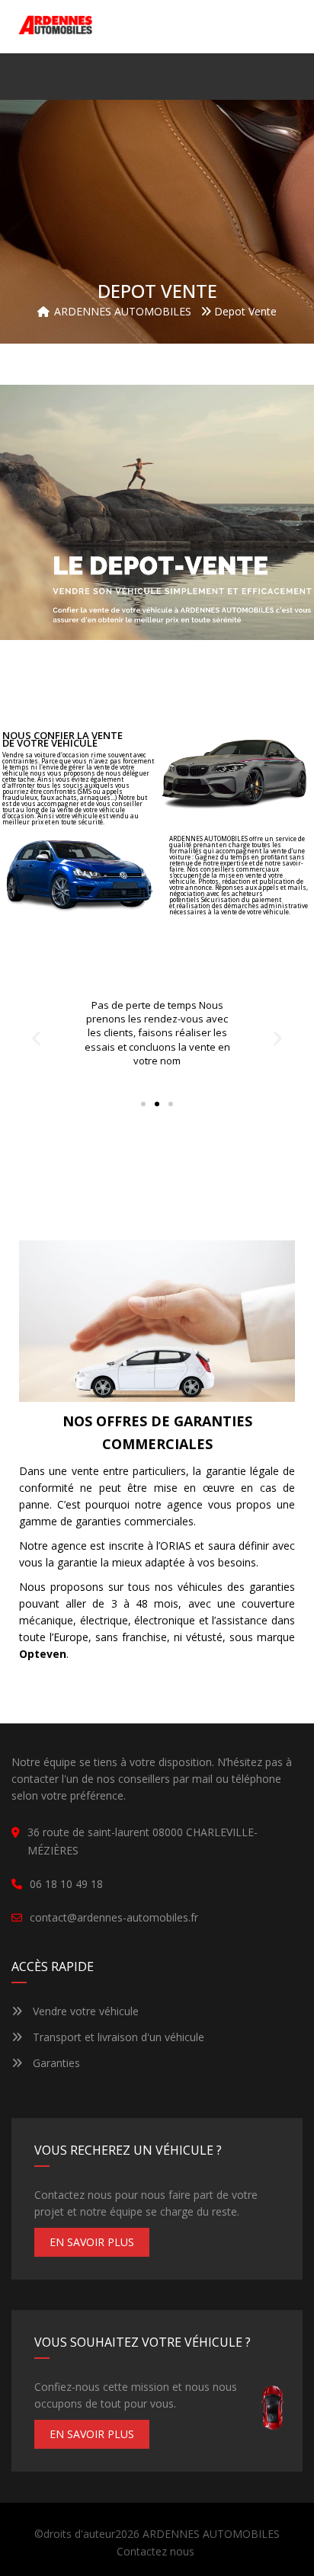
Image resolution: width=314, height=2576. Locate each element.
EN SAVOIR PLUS (92, 2242)
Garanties (55, 2063)
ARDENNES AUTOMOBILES (211, 2534)
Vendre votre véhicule (84, 2011)
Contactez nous (155, 2551)
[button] (282, 27)
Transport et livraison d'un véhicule (117, 2037)
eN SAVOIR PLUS (92, 2434)
